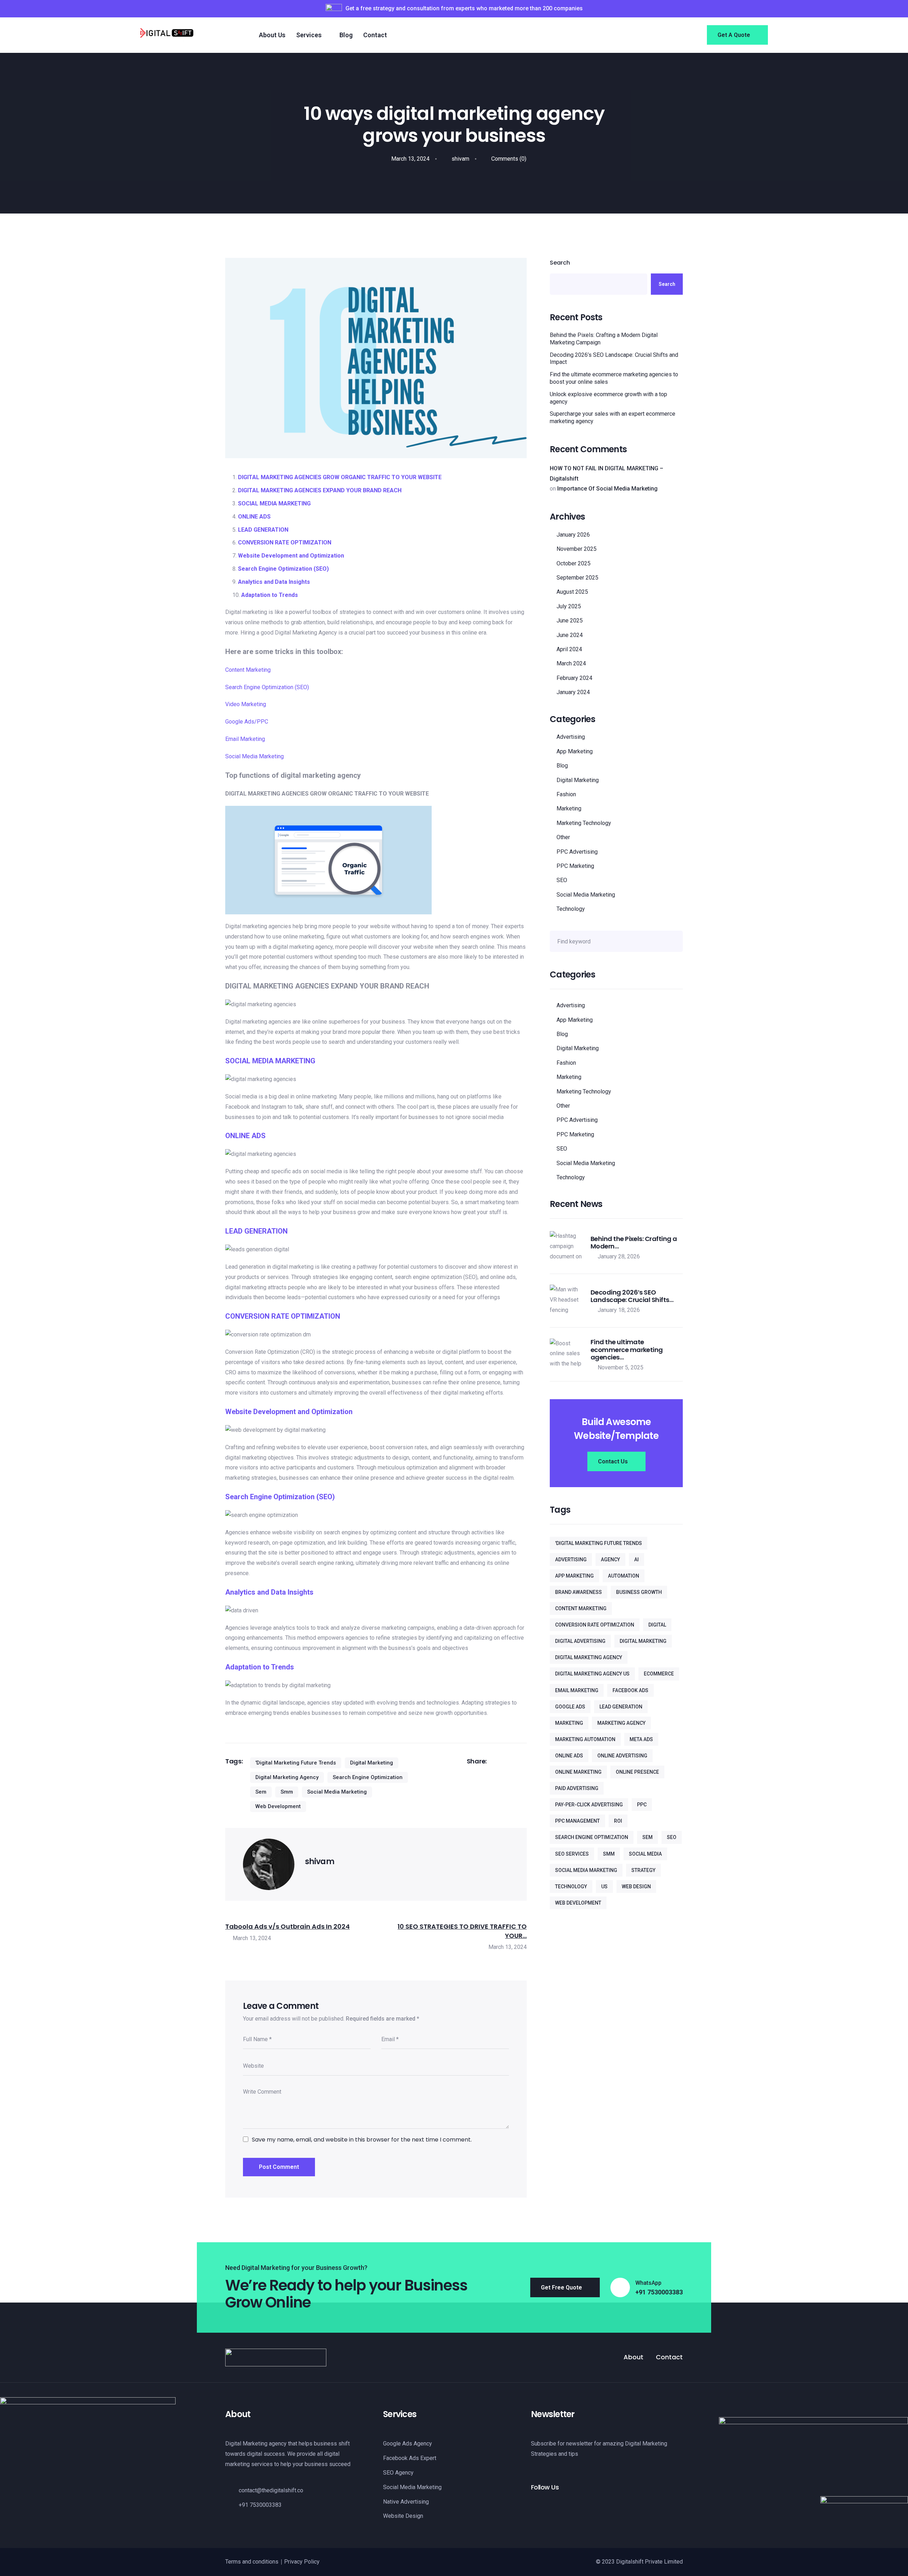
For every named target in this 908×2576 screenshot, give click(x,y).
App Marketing (575, 751)
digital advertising (580, 1641)
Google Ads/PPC (247, 722)
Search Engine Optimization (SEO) (283, 569)
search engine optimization (368, 1777)
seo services (572, 1854)
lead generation (621, 1707)
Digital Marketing (578, 780)
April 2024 (569, 649)
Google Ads (570, 1707)
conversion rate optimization (595, 1625)
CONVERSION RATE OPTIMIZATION (285, 542)
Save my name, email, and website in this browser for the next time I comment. (362, 2140)
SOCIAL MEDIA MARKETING (274, 503)
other (563, 837)
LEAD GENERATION (263, 530)
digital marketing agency (287, 1777)
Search (560, 263)
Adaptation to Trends (270, 595)
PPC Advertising (577, 852)
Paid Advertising (577, 1788)
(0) (509, 159)
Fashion (566, 794)
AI (636, 1560)
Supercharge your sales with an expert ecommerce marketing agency (613, 417)
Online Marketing (578, 1772)
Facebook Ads (630, 1690)
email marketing (577, 1690)
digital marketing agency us (592, 1674)
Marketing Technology (584, 823)
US (604, 1887)
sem (261, 1792)
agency (610, 1560)
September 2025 (577, 578)
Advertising (571, 737)
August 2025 (572, 592)
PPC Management (577, 1821)
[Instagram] (546, 2506)
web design (636, 1887)
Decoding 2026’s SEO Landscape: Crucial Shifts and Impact (614, 359)
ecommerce (659, 1674)
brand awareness (578, 1592)
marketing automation (585, 1739)
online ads (569, 1756)
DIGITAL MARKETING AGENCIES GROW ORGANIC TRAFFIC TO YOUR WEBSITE (340, 477)
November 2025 (577, 549)
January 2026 (573, 535)
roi (618, 1821)
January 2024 (573, 692)
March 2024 (571, 663)
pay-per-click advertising (589, 1805)
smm (287, 1792)
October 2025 (574, 563)
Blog (562, 766)
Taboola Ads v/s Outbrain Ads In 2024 (287, 1926)
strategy (643, 1870)
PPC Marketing (575, 866)
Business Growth (639, 1592)
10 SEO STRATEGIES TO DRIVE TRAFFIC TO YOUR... (462, 1931)
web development (278, 1806)
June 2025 (570, 621)
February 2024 (574, 678)
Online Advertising (622, 1756)
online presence (637, 1772)
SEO (562, 880)
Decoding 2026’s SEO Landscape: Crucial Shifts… (632, 1296)
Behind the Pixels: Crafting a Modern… (634, 1243)
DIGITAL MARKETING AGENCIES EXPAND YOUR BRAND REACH (320, 490)
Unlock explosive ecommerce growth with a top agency (608, 398)
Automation (624, 1576)
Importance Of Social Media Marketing (607, 489)
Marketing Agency (621, 1723)
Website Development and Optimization (291, 556)
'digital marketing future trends (296, 1763)
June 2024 (570, 635)
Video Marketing (246, 704)
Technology (571, 909)
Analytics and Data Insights (274, 582)
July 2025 (569, 606)
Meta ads (641, 1739)
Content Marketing (248, 670)
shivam (460, 159)
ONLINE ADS (254, 517)
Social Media (645, 1854)
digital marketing (372, 1763)
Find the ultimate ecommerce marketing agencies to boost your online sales (614, 378)
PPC (642, 1805)
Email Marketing (245, 739)
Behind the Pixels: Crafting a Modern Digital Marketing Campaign (604, 339)
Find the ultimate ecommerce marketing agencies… (627, 1350)
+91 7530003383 (659, 2292)
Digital (657, 1625)
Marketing (569, 808)
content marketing (581, 1608)
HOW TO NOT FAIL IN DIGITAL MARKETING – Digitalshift (607, 473)
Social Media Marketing (254, 756)
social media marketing (337, 1792)
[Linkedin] (558, 2506)
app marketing (574, 1576)
